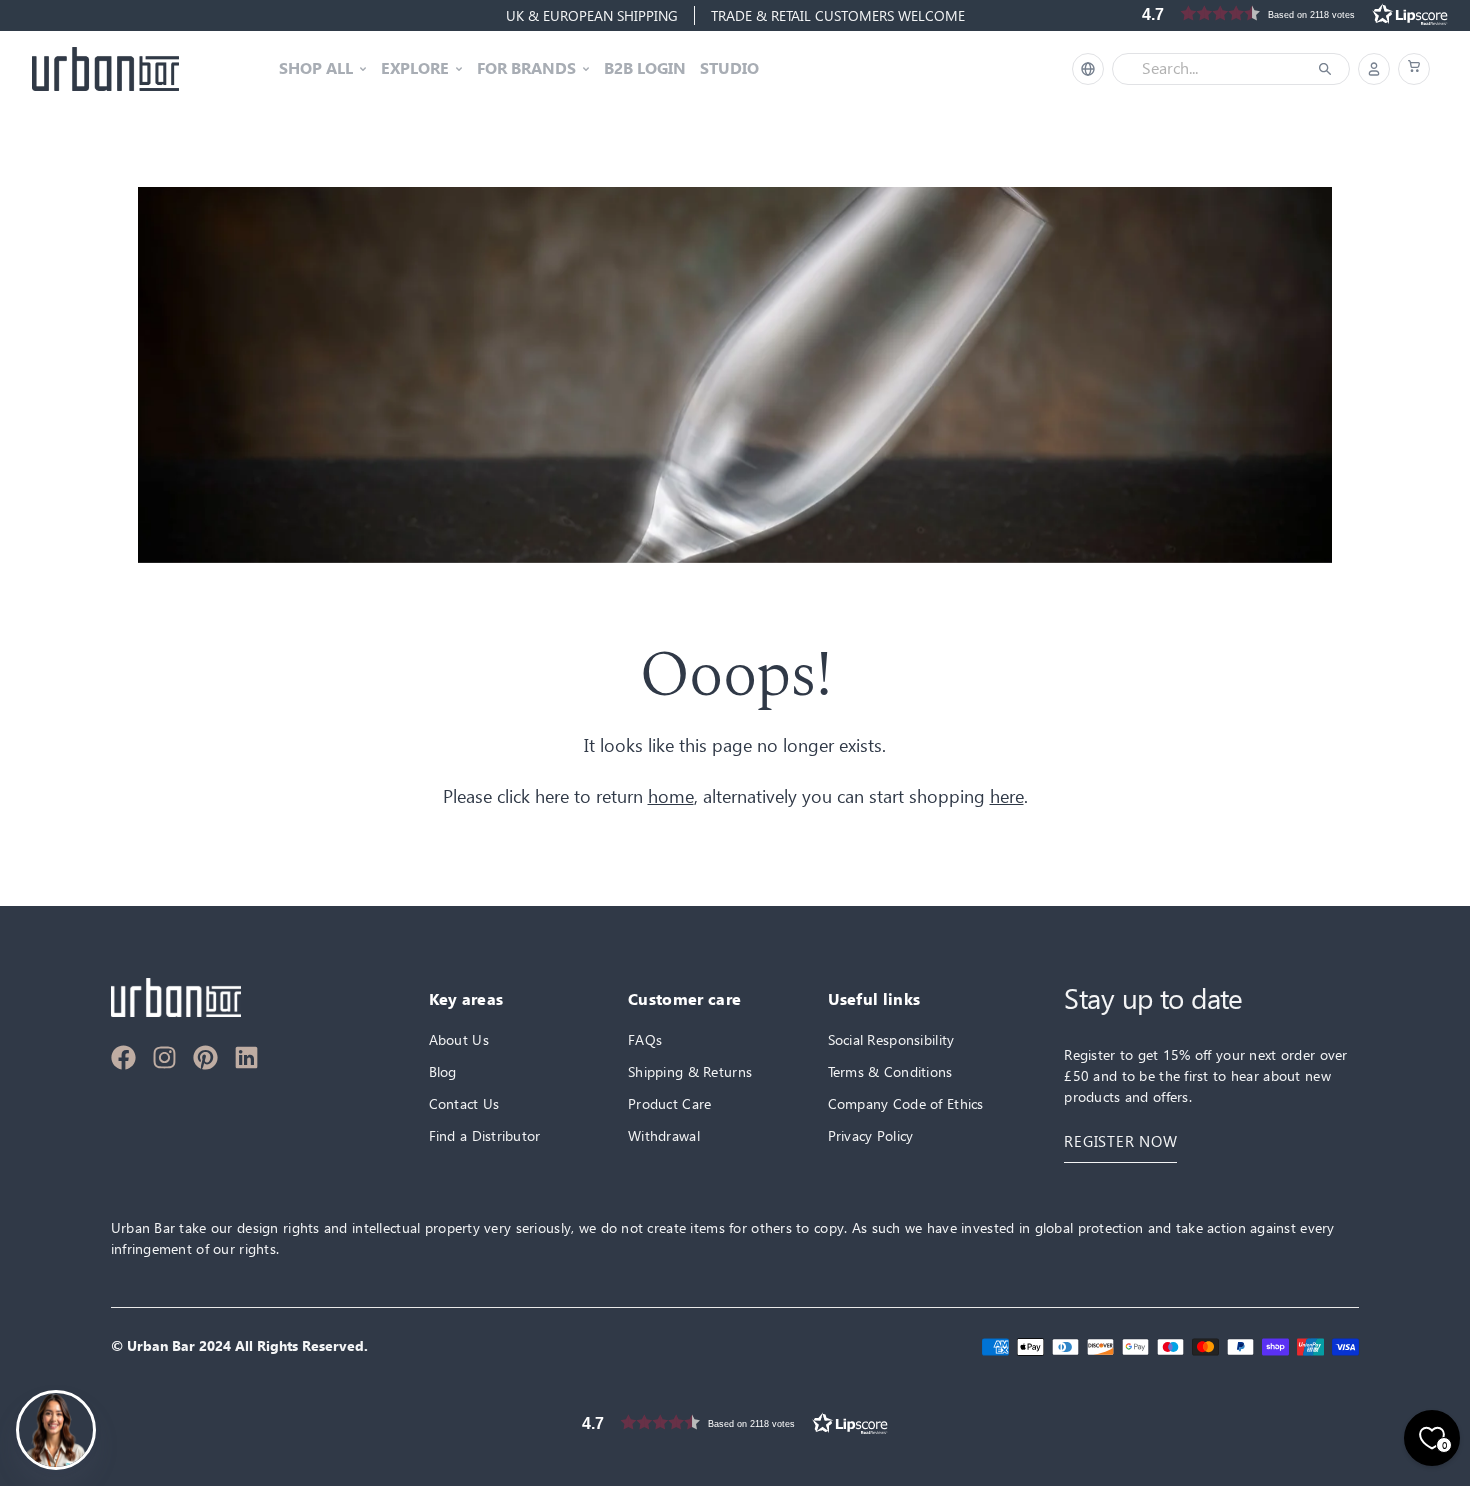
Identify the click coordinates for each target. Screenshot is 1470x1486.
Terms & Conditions (890, 1071)
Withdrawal (664, 1135)
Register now (1120, 1141)
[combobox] (1217, 69)
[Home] (105, 69)
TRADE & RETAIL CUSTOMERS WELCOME (838, 15)
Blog (443, 1071)
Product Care (669, 1103)
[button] (1414, 69)
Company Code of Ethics (906, 1103)
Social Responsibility (891, 1039)
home (671, 796)
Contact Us (464, 1103)
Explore (415, 69)
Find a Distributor (485, 1135)
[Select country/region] (1088, 69)
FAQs (645, 1039)
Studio (729, 69)
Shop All (316, 69)
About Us (459, 1039)
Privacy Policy (871, 1135)
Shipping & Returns (690, 1071)
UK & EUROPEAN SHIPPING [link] (592, 15)
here (1007, 796)
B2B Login (645, 69)
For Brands (526, 69)
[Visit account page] (1374, 69)
